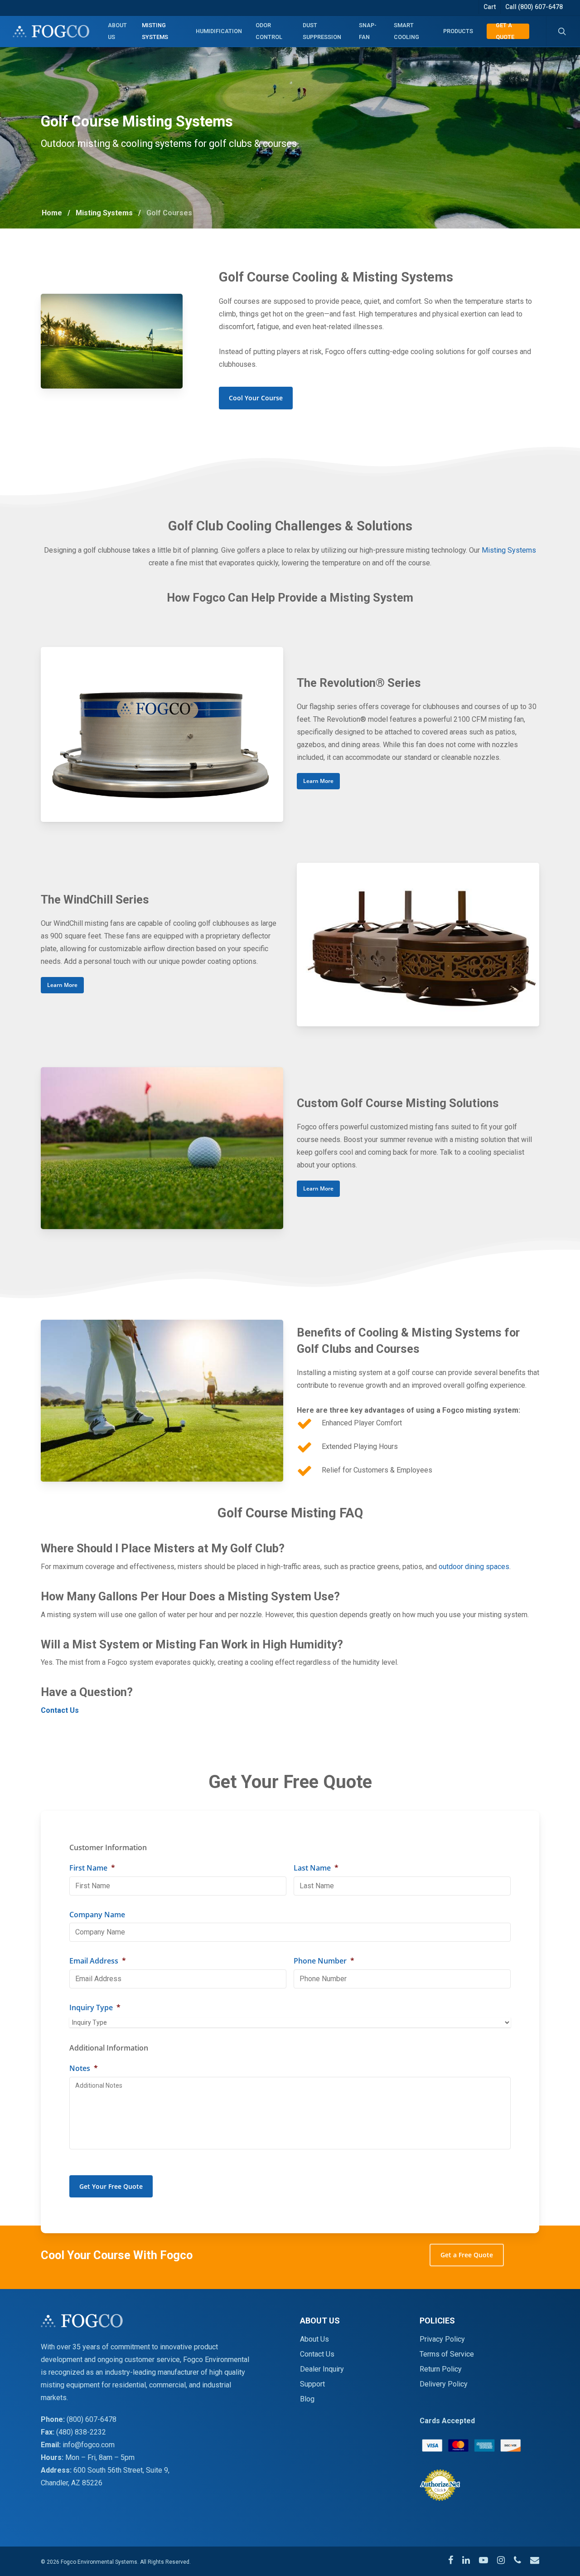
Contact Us (317, 2354)
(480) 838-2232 (81, 2432)
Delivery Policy (444, 2384)
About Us (314, 2339)
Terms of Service (447, 2354)
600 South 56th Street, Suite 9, (121, 2470)
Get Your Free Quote (111, 2186)
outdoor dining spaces (474, 1567)
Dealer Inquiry (322, 2369)
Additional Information (109, 2048)
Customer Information (108, 1848)
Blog (307, 2399)
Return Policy (441, 2369)
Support (312, 2384)
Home (52, 213)
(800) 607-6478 (92, 2419)
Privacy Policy (442, 2339)
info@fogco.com (89, 2445)
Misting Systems (104, 213)
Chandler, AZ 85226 (72, 2483)
